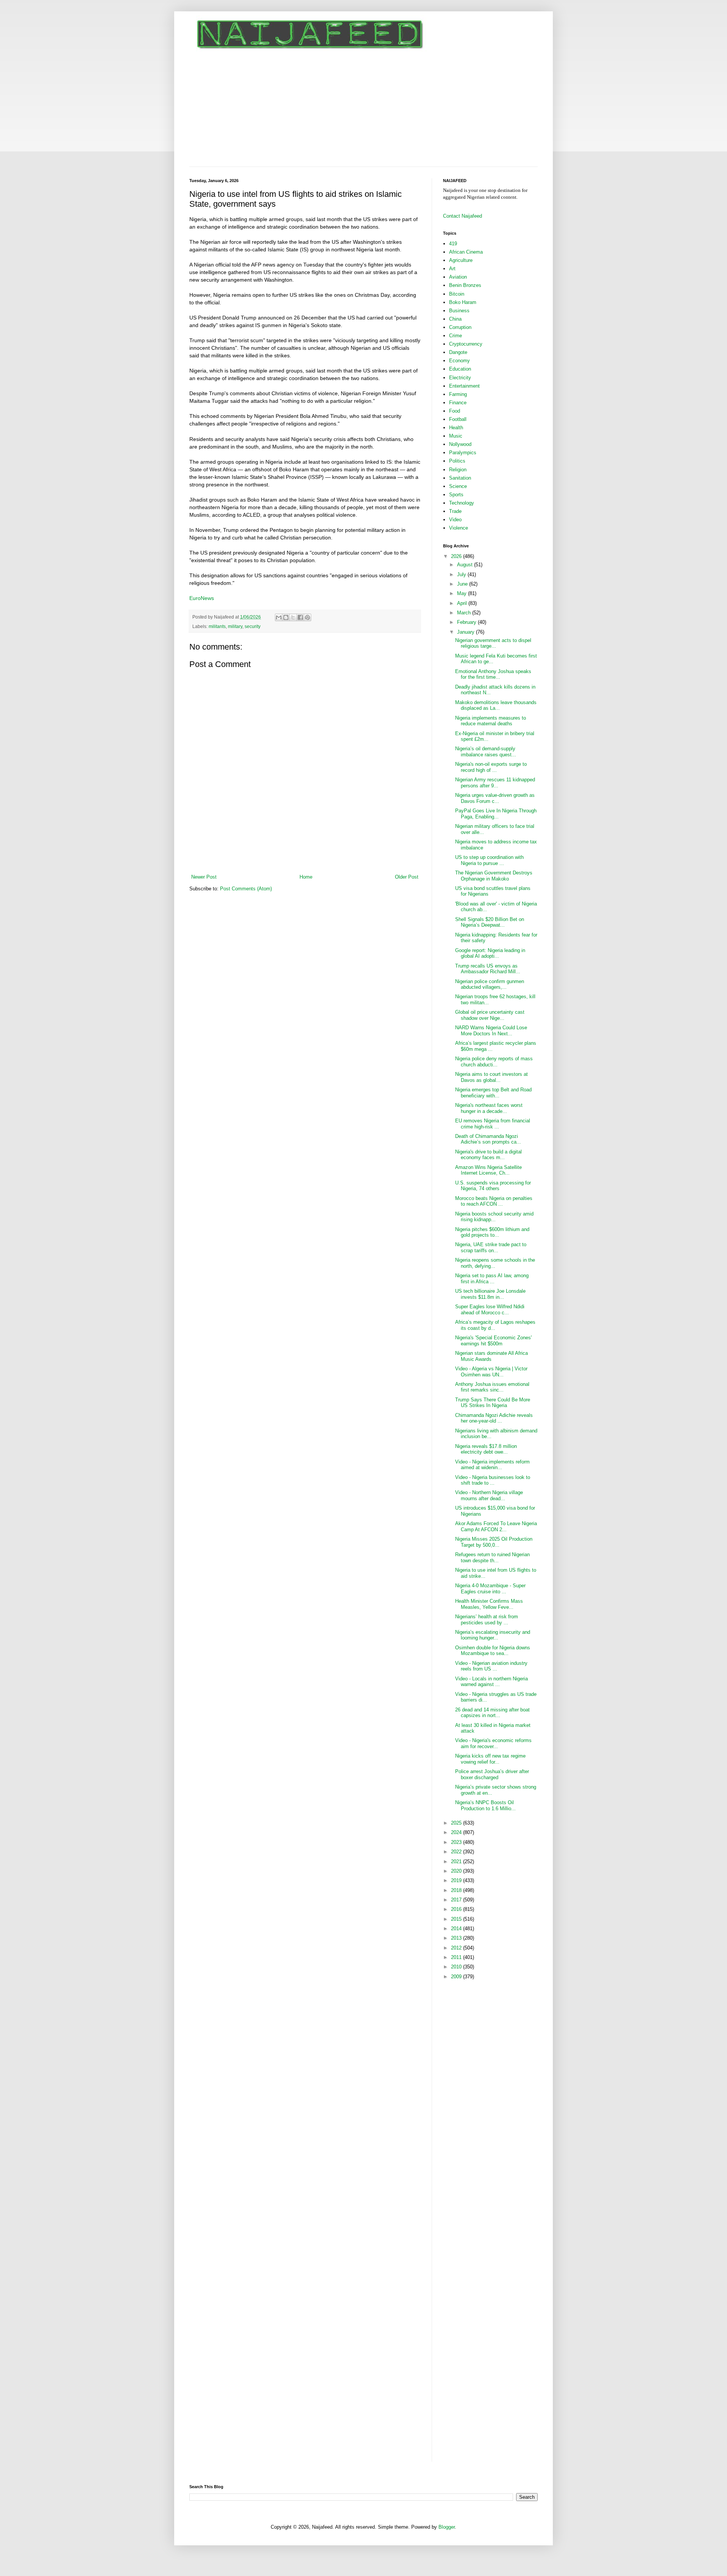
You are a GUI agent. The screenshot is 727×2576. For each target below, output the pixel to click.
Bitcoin (457, 294)
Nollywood (460, 444)
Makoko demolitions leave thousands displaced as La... (496, 705)
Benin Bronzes (465, 285)
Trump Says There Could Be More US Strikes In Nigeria (493, 1403)
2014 (457, 1928)
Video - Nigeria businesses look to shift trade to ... (493, 1480)
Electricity (460, 378)
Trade (455, 511)
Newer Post (204, 877)
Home (306, 877)
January (466, 632)
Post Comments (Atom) (246, 889)
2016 (457, 1909)
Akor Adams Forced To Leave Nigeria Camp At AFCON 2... (496, 1526)
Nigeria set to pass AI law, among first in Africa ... (492, 1279)
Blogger (447, 2527)
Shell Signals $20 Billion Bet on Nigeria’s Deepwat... (490, 922)
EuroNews (202, 598)
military (235, 626)
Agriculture (461, 260)
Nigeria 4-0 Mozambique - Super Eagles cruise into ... (490, 1589)
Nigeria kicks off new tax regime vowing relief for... (490, 1759)
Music (456, 436)
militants (217, 626)
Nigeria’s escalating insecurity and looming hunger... (493, 1635)
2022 (457, 1852)
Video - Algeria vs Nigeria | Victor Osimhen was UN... (491, 1372)
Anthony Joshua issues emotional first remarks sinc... (492, 1387)
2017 (457, 1900)
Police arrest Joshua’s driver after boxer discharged (492, 1774)
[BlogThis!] (286, 617)
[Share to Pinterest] (307, 617)
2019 (457, 1880)
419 (453, 244)
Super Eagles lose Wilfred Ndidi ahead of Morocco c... (490, 1310)
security (253, 626)
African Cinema (466, 252)
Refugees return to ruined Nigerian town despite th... (492, 1558)
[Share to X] (293, 617)
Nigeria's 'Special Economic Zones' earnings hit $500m (493, 1341)
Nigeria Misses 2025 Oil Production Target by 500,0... (494, 1542)
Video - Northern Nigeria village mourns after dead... (489, 1495)
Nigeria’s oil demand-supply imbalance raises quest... (486, 752)
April (463, 603)
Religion (458, 470)
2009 (457, 1977)
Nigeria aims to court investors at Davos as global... (491, 1077)
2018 (457, 1890)
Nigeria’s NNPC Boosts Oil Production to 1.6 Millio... (485, 1805)
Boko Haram (463, 302)
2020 (457, 1871)
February (467, 622)
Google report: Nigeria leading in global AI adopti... (490, 953)
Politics (457, 461)
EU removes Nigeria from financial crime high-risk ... (493, 1124)
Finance (458, 403)
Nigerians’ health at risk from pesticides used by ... (487, 1620)
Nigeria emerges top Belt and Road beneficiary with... (493, 1093)
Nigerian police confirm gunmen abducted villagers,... (490, 984)
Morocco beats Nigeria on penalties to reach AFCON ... (494, 1201)
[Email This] (279, 617)
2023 (457, 1842)
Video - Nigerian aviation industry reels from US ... (491, 1666)
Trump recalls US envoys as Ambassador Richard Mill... (488, 969)
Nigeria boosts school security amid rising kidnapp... (494, 1217)
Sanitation (460, 478)
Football (458, 419)
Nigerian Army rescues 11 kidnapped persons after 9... (495, 783)
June (463, 584)
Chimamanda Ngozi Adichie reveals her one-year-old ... (494, 1418)
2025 (457, 1823)
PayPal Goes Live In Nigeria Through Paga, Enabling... (496, 814)
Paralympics (463, 453)
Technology (462, 503)
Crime (456, 336)
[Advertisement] (363, 110)
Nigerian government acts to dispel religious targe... (493, 643)
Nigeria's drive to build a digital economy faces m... (488, 1155)
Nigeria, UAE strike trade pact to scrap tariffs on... (491, 1247)
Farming (458, 394)
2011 (457, 1957)
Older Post (407, 877)
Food (455, 411)
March (465, 613)
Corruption (460, 327)
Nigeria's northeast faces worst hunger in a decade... (489, 1108)
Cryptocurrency (466, 344)
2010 (457, 1967)
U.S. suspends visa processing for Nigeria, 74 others (493, 1186)
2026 (457, 556)
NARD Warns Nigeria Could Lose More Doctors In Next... (491, 1031)
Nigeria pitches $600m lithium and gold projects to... (492, 1232)
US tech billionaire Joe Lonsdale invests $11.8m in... (490, 1294)
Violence (459, 528)
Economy (459, 361)
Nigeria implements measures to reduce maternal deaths (491, 721)
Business (459, 311)
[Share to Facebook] (300, 617)
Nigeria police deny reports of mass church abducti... (494, 1062)
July (462, 574)
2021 (457, 1861)
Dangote (458, 352)
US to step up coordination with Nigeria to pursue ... (489, 860)
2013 (457, 1938)
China (455, 319)
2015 (457, 1919)
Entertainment (464, 386)
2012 (457, 1948)
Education (460, 369)
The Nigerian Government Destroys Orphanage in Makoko (494, 876)
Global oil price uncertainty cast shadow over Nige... (490, 1015)
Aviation (458, 277)
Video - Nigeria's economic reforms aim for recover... (493, 1743)
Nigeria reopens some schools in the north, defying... (495, 1263)
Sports (456, 495)
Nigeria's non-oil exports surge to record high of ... (491, 767)
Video (455, 520)
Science (458, 486)
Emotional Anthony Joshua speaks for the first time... (493, 674)
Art (452, 269)
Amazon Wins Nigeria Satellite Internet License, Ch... (488, 1170)
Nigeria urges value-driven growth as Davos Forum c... (495, 798)
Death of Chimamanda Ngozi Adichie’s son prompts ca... (488, 1139)
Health (456, 428)
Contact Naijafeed (463, 216)
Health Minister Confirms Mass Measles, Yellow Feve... (489, 1604)
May (463, 593)
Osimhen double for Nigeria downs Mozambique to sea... (493, 1651)
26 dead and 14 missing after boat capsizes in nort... (492, 1713)
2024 (457, 1832)
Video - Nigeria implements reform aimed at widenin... (492, 1465)
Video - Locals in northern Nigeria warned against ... (491, 1682)
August (466, 565)
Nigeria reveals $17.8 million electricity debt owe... (486, 1449)
